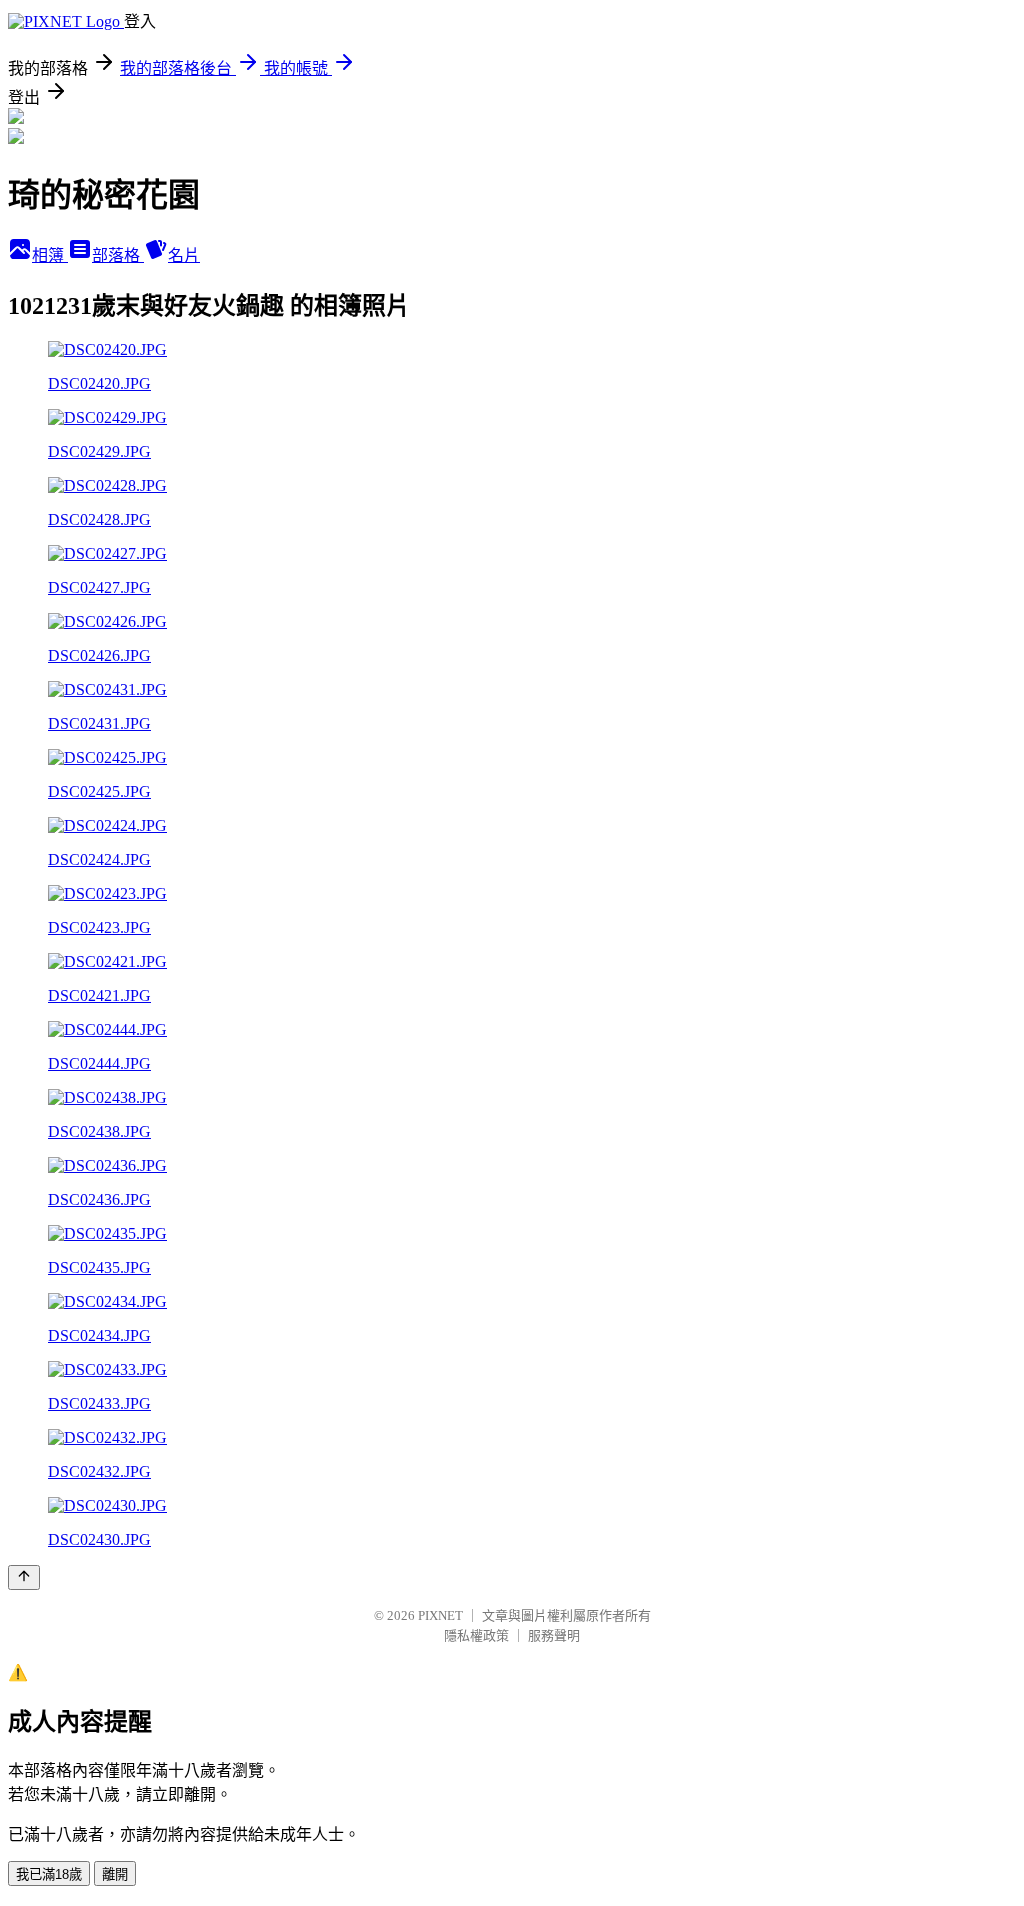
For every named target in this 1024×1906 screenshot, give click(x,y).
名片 (184, 255)
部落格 (118, 255)
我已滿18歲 (49, 1874)
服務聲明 (554, 1635)
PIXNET (440, 1615)
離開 (115, 1874)
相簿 (50, 255)
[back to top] (24, 1577)
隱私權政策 (476, 1635)
